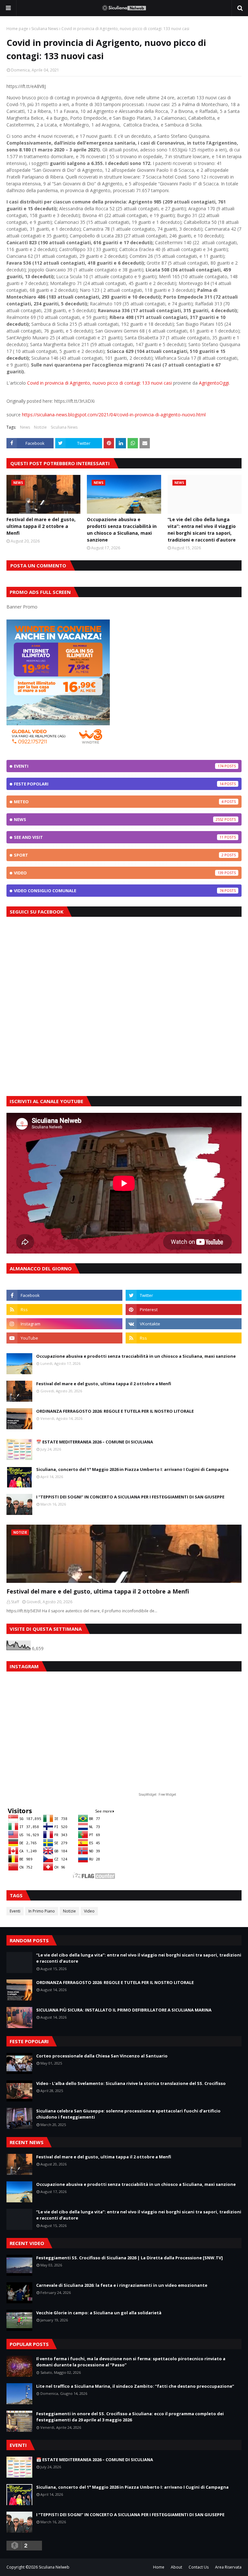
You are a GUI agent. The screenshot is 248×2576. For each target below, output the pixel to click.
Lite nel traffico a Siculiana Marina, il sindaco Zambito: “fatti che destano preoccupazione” (135, 2386)
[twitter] (184, 1295)
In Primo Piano (42, 1911)
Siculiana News (45, 29)
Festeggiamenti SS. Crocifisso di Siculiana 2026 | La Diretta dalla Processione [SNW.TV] (129, 2258)
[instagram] (64, 1324)
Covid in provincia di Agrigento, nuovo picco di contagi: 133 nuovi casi (99, 383)
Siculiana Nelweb (54, 2567)
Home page (17, 29)
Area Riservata (228, 2567)
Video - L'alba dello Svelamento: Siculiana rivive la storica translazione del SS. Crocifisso (131, 2083)
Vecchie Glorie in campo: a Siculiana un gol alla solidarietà (99, 2313)
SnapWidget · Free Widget (157, 1795)
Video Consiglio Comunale (119, 891)
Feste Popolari (119, 784)
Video (119, 873)
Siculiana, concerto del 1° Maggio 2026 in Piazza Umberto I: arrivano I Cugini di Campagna (132, 1469)
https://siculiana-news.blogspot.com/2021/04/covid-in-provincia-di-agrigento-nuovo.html (114, 415)
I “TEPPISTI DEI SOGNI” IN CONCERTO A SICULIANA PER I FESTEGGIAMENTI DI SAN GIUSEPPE (130, 1497)
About (176, 2567)
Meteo (119, 802)
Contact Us (199, 2567)
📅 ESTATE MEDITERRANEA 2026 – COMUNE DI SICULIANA (95, 1442)
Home (159, 2567)
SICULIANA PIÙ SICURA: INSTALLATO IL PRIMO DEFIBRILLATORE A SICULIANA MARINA (124, 2010)
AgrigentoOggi (214, 383)
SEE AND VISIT (119, 837)
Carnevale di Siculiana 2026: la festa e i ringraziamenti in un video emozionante (122, 2285)
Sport (119, 855)
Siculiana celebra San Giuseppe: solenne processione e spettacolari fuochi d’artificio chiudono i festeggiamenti (128, 2114)
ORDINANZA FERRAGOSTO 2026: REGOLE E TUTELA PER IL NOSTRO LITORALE (115, 1411)
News (25, 427)
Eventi (119, 766)
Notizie (40, 427)
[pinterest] (184, 1310)
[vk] (184, 1324)
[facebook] (64, 1295)
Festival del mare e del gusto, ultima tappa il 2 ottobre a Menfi (41, 526)
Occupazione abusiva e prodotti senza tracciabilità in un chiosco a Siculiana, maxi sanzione (122, 530)
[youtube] (64, 1338)
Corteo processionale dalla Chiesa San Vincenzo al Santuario (102, 2056)
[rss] (64, 1310)
